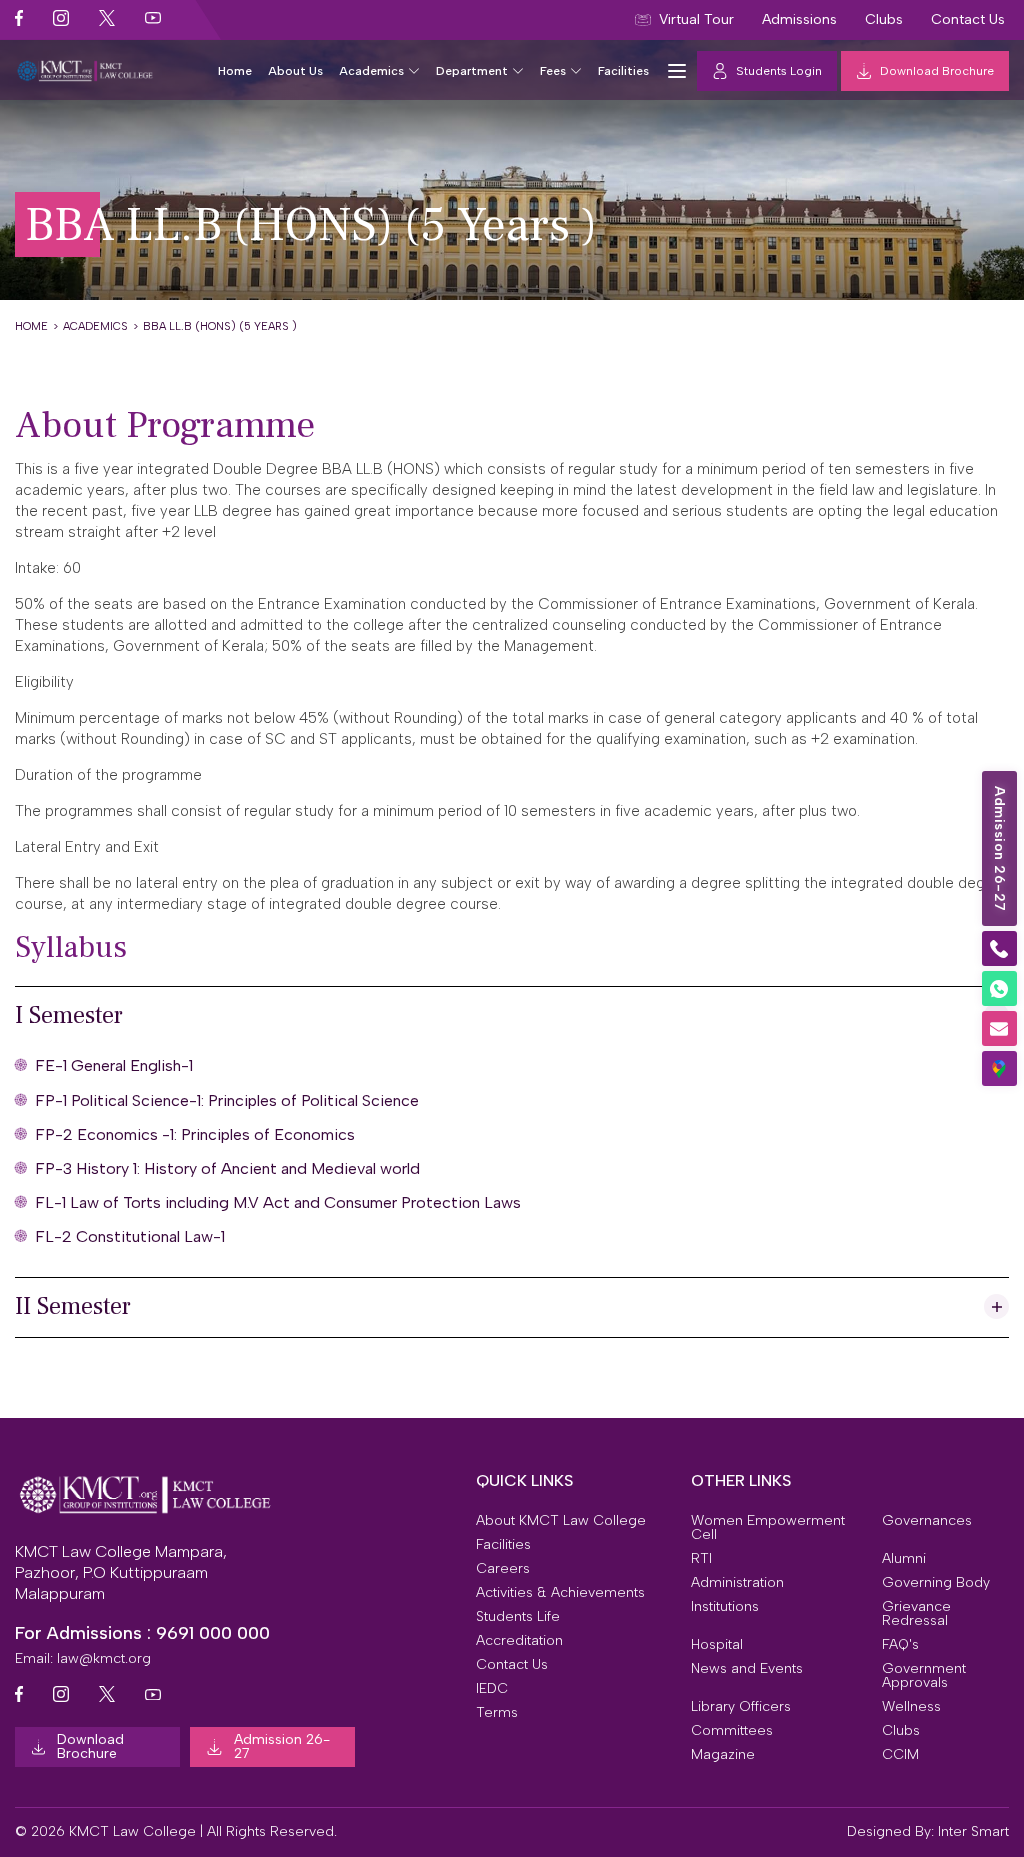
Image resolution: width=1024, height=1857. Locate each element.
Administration (737, 1583)
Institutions (725, 1607)
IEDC (492, 1689)
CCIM (900, 1755)
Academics (371, 71)
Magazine (723, 1755)
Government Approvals (924, 1676)
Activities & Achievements (560, 1593)
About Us (295, 71)
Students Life (518, 1617)
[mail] (999, 1028)
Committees (732, 1731)
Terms (497, 1713)
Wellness (911, 1707)
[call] (999, 948)
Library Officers (741, 1707)
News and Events (747, 1669)
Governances (927, 1521)
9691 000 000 (213, 1633)
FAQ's (900, 1645)
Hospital (717, 1645)
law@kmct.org (104, 1658)
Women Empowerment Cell (768, 1528)
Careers (503, 1569)
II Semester (73, 1306)
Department (472, 71)
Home (235, 71)
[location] (999, 1068)
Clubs (901, 1731)
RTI (701, 1559)
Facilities (623, 71)
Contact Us (512, 1665)
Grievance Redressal (916, 1614)
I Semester (69, 1015)
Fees (553, 71)
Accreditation (519, 1641)
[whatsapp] (999, 988)
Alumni (904, 1559)
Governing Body (936, 1583)
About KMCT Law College (561, 1521)
